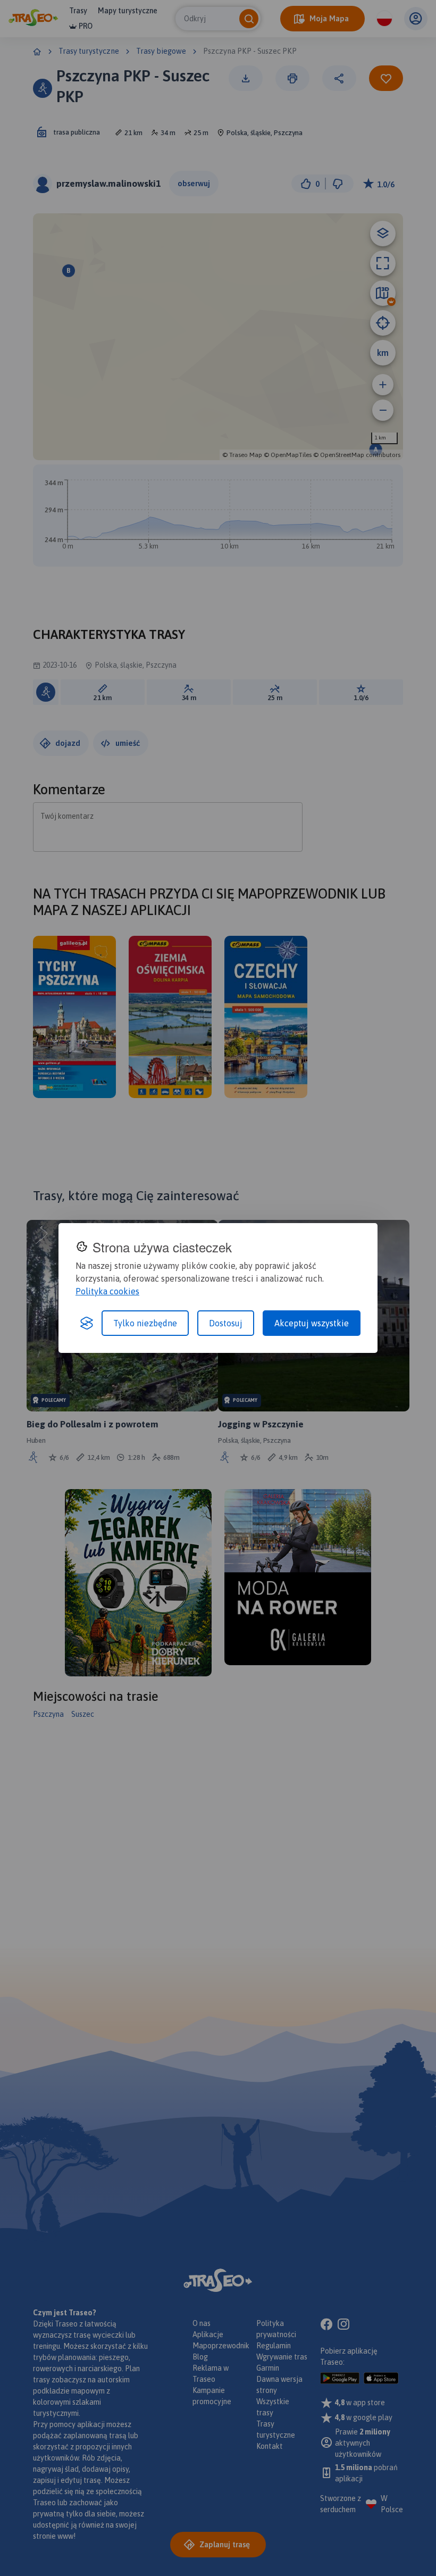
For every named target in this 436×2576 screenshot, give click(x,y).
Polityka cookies (107, 1291)
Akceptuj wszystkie (312, 1323)
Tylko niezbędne (145, 1323)
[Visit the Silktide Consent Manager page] (87, 1323)
